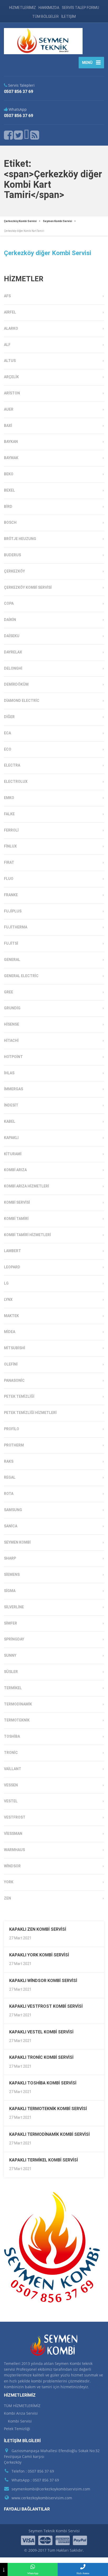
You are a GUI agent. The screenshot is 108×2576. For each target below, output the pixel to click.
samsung (13, 1510)
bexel (9, 490)
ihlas (9, 1073)
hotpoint (13, 1057)
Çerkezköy (14, 571)
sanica (11, 1526)
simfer (10, 1623)
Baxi (8, 426)
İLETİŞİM (69, 16)
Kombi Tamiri (16, 1219)
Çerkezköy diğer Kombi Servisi (48, 253)
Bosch (10, 522)
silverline (14, 1607)
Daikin (10, 620)
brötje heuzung (20, 539)
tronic (11, 1753)
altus (10, 361)
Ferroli (11, 830)
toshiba (12, 1736)
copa (9, 603)
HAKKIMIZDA (49, 8)
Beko (9, 474)
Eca (7, 733)
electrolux (16, 781)
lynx (8, 1300)
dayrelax (13, 652)
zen (7, 1898)
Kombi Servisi (17, 1202)
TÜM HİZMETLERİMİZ (22, 2406)
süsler (11, 1672)
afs (7, 296)
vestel (11, 1801)
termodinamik (18, 1704)
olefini (11, 1364)
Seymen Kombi (17, 1542)
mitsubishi (15, 1348)
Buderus (12, 555)
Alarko (11, 328)
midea (10, 1332)
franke (11, 895)
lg (6, 1283)
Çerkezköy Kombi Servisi (28, 587)
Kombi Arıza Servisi (21, 2413)
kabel (10, 1121)
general (12, 960)
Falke (9, 814)
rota (9, 1494)
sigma (10, 1591)
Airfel (10, 312)
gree (9, 992)
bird (8, 507)
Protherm (14, 1445)
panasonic (14, 1380)
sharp (10, 1558)
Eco (8, 749)
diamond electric (22, 701)
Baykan (11, 442)
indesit (11, 1105)
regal (10, 1477)
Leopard (12, 1267)
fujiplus (13, 911)
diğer (9, 717)
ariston (12, 393)
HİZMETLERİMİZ (23, 8)
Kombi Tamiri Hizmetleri (27, 1235)
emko (9, 798)
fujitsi (11, 943)
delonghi (13, 668)
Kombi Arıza (15, 1170)
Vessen (11, 1785)
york (9, 1882)
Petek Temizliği (19, 1396)
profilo (12, 1429)
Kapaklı (11, 1138)
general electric (21, 976)
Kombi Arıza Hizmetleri (26, 1186)
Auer (9, 409)
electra (12, 765)
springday (14, 1639)
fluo (9, 879)
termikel (13, 1688)
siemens (12, 1575)
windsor (12, 1866)
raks (9, 1461)
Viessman (13, 1834)
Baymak (11, 458)
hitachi (11, 1041)
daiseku (12, 636)
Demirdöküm (16, 684)
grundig (12, 1008)
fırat (9, 862)
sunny (10, 1655)
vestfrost (15, 1817)
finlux (10, 846)
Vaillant (13, 1769)
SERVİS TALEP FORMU (80, 8)
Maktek (11, 1316)
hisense (12, 1024)
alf (7, 345)
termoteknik (17, 1720)
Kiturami (13, 1154)
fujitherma (16, 927)
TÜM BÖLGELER (45, 16)
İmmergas (13, 1089)
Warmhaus (14, 1850)
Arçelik (11, 377)
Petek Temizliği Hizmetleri (30, 1413)
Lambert (12, 1251)
